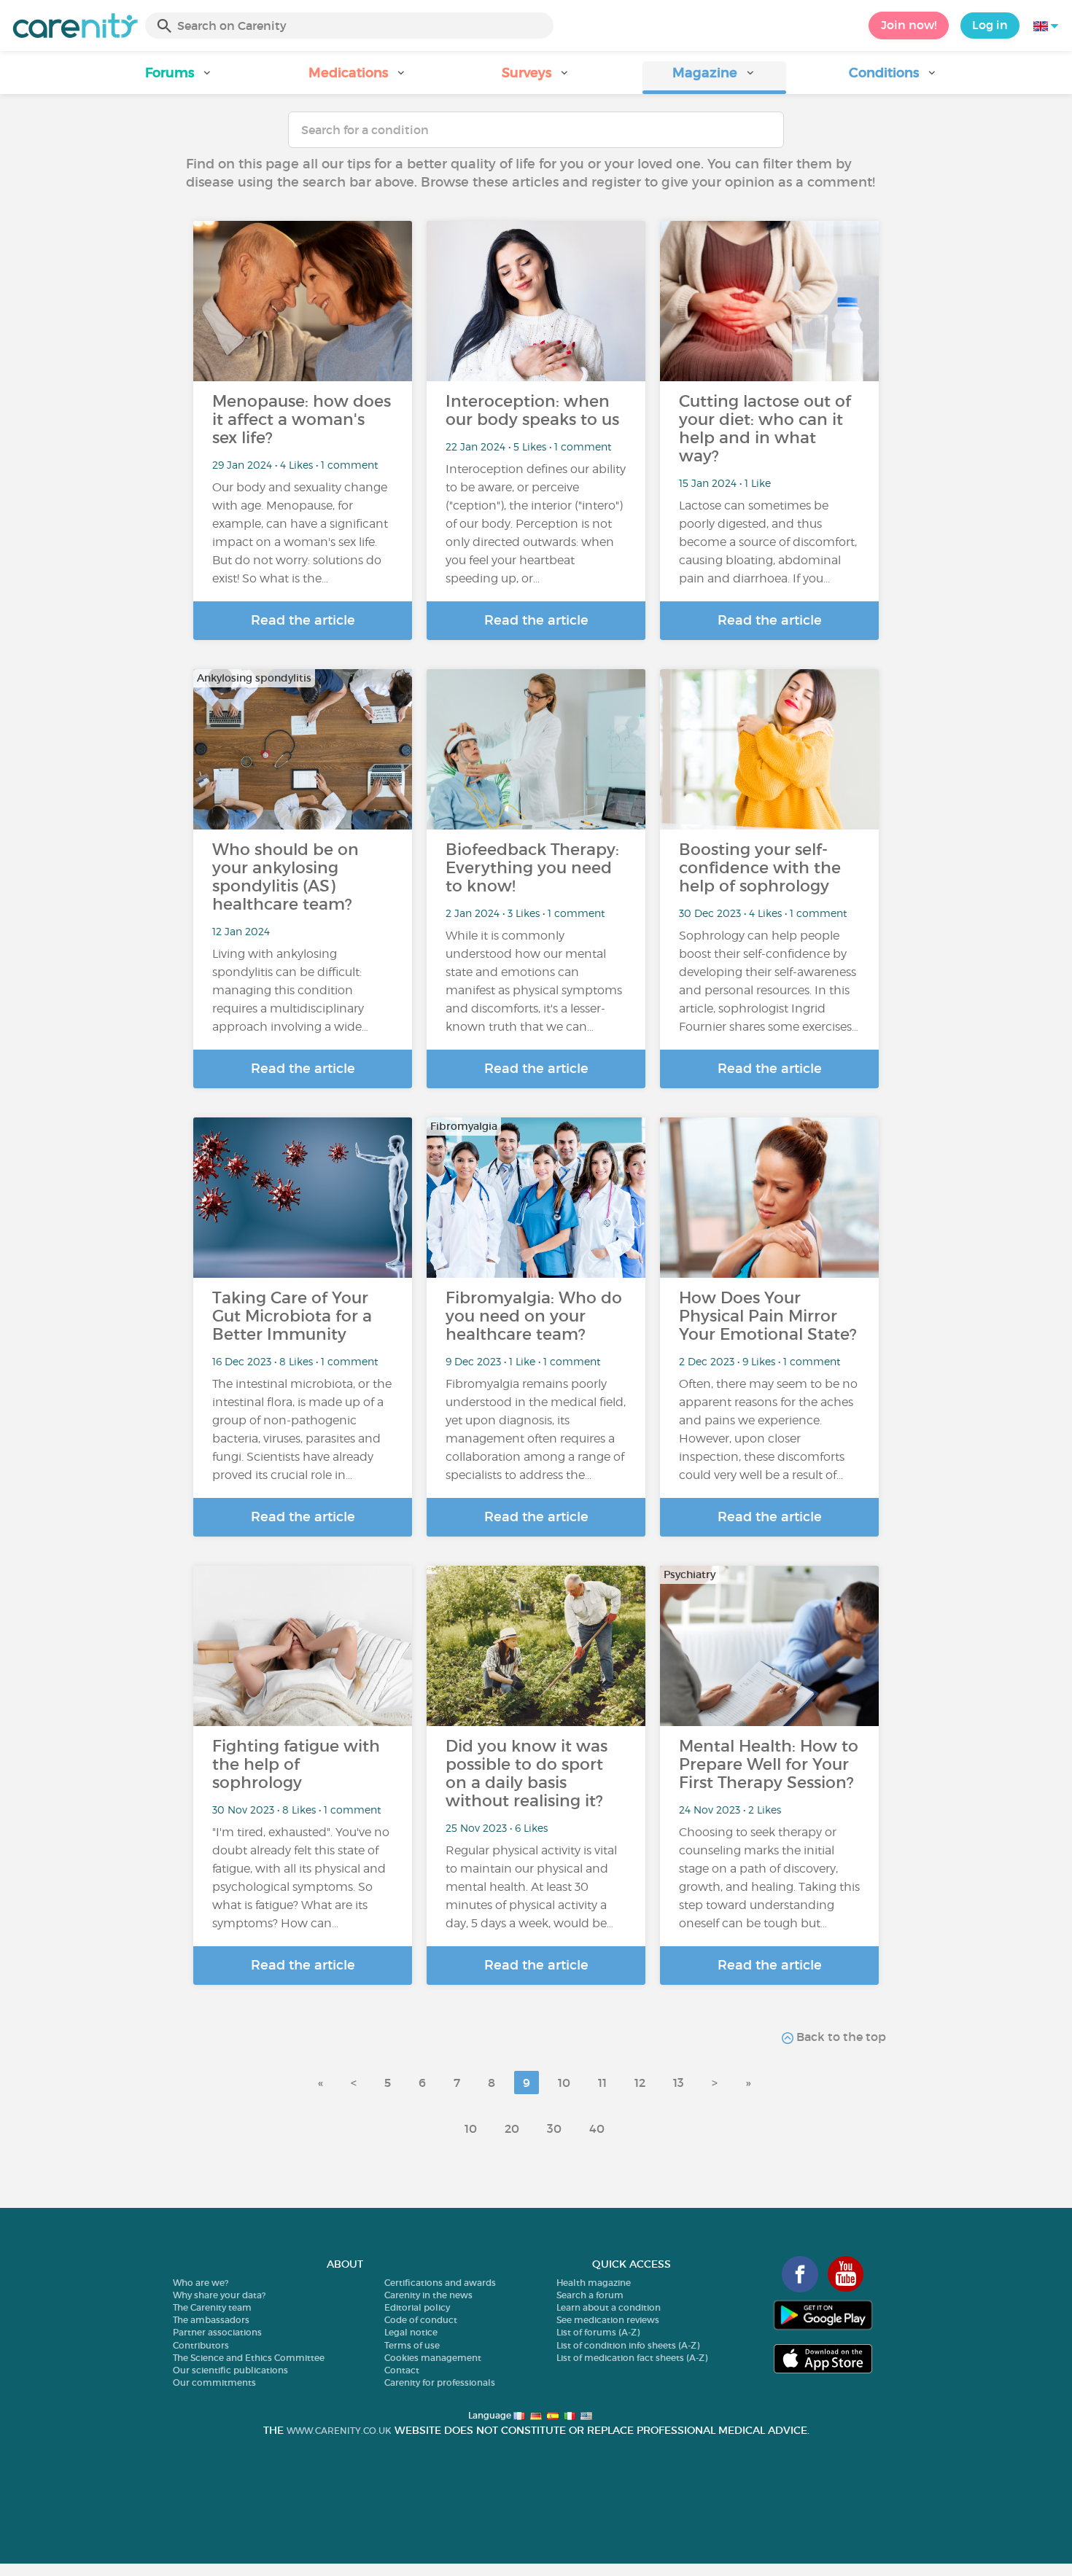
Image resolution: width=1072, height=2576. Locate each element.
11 (602, 2083)
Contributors (201, 2345)
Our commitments (214, 2382)
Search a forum (590, 2295)
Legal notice (411, 2332)
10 (564, 2083)
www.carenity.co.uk (339, 2431)
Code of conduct (421, 2320)
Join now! (909, 25)
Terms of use (412, 2345)
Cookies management (433, 2358)
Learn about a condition (609, 2307)
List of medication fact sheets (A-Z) (632, 2358)
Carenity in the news (428, 2295)
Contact (402, 2370)
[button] (179, 78)
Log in (990, 25)
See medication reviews (608, 2320)
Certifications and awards (440, 2283)
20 (512, 2128)
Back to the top (840, 2037)
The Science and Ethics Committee (249, 2358)
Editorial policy (417, 2307)
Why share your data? (219, 2295)
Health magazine (594, 2283)
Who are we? (201, 2283)
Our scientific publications (230, 2370)
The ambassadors (211, 2320)
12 (640, 2083)
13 (679, 2083)
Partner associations (217, 2332)
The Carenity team (212, 2307)
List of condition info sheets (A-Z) (628, 2345)
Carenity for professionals (440, 2382)
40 (597, 2128)
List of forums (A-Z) (598, 2332)
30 (554, 2128)
